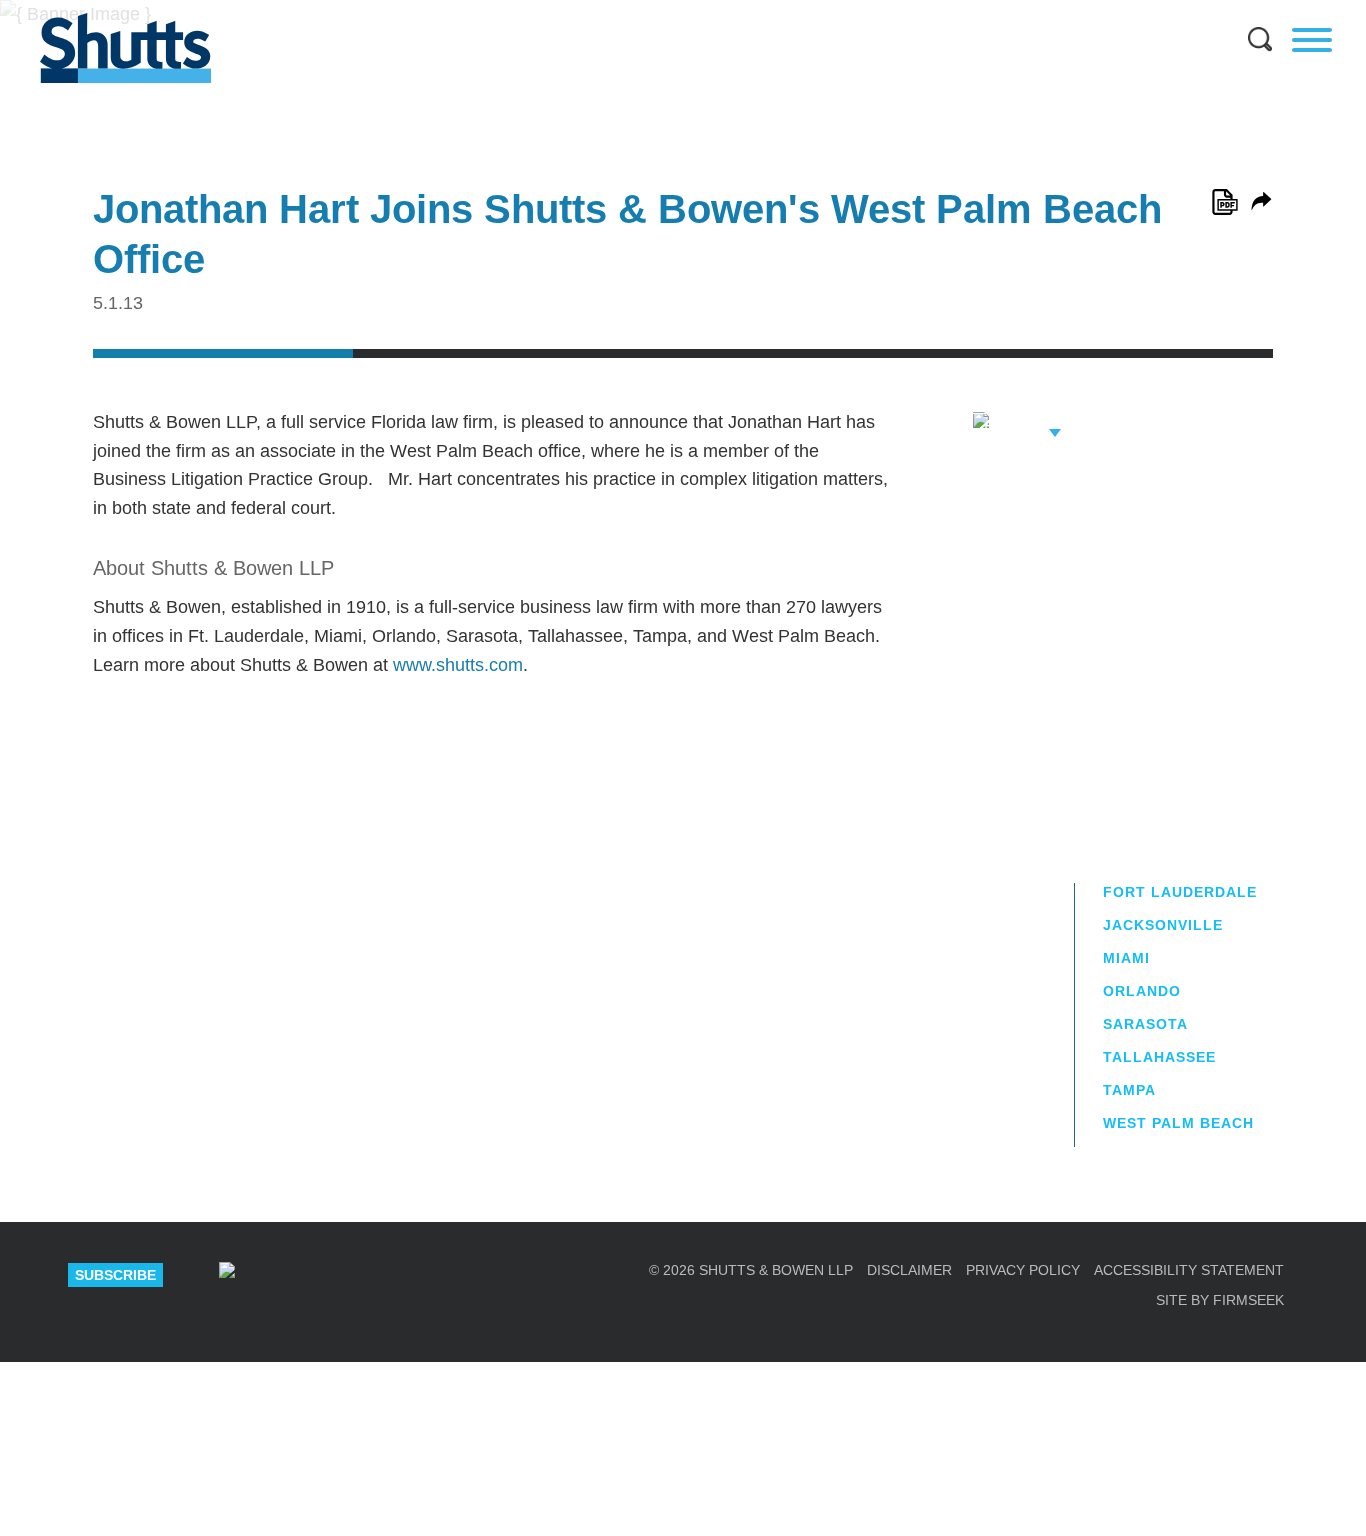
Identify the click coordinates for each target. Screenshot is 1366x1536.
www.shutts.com (458, 665)
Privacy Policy (1023, 1270)
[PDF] (1225, 202)
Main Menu (668, 10)
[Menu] (1312, 40)
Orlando (1142, 991)
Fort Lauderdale (1180, 892)
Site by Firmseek (1220, 1300)
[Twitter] (369, 1275)
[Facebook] (440, 1275)
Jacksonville (1163, 925)
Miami (1126, 958)
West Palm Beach (1178, 1123)
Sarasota (1145, 1024)
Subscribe (115, 1275)
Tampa (1129, 1090)
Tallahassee (1159, 1057)
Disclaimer (909, 1270)
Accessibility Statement (1189, 1270)
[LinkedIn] (298, 1275)
